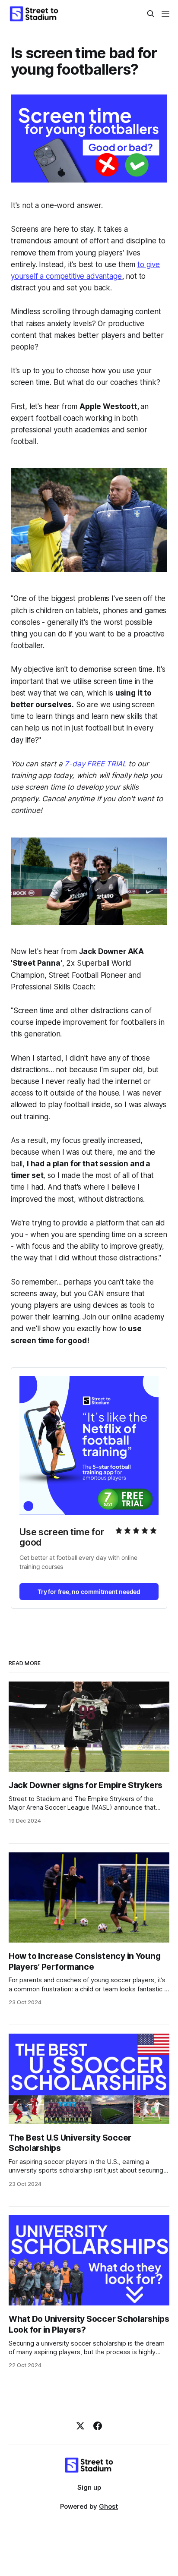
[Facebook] (98, 2426)
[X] (80, 2426)
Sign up (89, 2487)
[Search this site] (151, 14)
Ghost (108, 2506)
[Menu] (165, 14)
